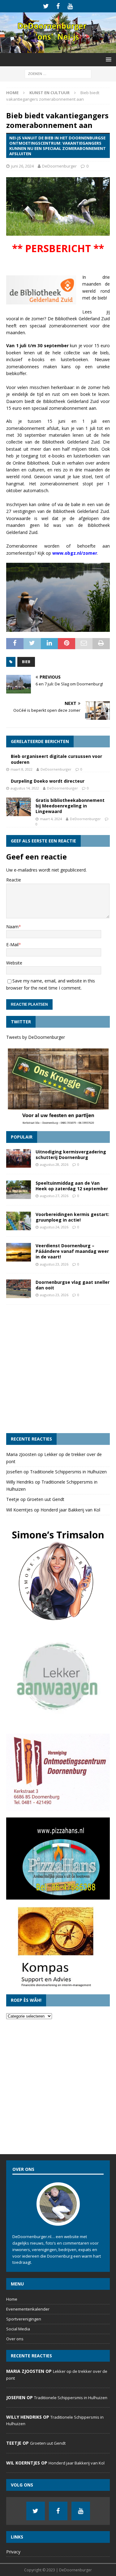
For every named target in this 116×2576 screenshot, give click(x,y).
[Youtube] (70, 6)
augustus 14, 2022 (25, 788)
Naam (12, 927)
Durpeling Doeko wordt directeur (48, 781)
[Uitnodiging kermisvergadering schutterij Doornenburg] (19, 1158)
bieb (26, 662)
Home (12, 2299)
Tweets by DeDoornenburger (36, 1037)
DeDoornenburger (59, 166)
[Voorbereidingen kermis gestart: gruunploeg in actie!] (19, 1221)
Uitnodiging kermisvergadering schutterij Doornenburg (71, 1155)
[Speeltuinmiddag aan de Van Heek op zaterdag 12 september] (19, 1190)
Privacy (13, 2552)
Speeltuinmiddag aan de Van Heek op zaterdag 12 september (72, 1186)
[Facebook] (58, 6)
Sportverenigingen (24, 2319)
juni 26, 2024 (22, 166)
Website (14, 963)
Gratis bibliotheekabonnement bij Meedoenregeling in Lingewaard (70, 806)
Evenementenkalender (28, 2309)
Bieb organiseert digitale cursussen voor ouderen (56, 759)
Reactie (14, 880)
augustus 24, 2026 (54, 1227)
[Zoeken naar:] (58, 73)
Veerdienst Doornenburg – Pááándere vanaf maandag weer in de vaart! (72, 1251)
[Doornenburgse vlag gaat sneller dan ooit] (19, 1289)
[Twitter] (46, 6)
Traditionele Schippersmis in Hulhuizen (68, 1472)
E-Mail (12, 945)
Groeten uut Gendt (46, 1499)
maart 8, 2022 (21, 769)
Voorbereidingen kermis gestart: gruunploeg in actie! (72, 1217)
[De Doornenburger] (58, 49)
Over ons (15, 2339)
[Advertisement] (58, 1369)
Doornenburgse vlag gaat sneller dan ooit (73, 1285)
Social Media (18, 2329)
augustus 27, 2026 (54, 1196)
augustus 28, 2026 (54, 1164)
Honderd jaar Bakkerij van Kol (70, 1510)
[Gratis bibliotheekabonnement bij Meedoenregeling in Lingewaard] (19, 807)
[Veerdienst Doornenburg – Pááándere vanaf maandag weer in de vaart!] (19, 1252)
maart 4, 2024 (51, 819)
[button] (107, 59)
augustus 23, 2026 (54, 1264)
